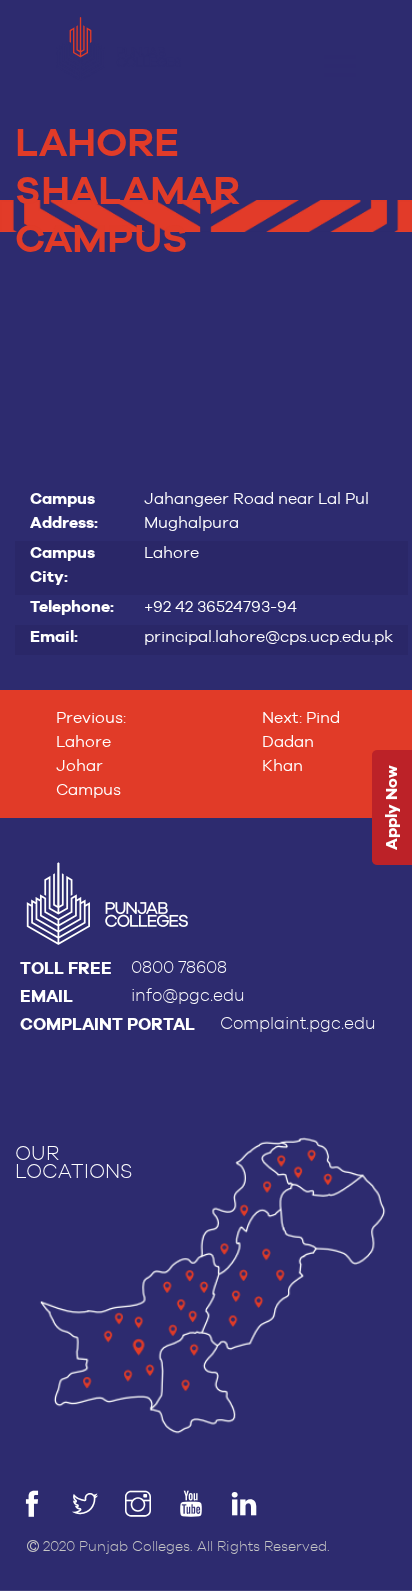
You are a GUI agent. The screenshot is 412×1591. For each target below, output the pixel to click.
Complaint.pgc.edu (298, 1023)
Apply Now (391, 807)
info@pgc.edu (188, 995)
